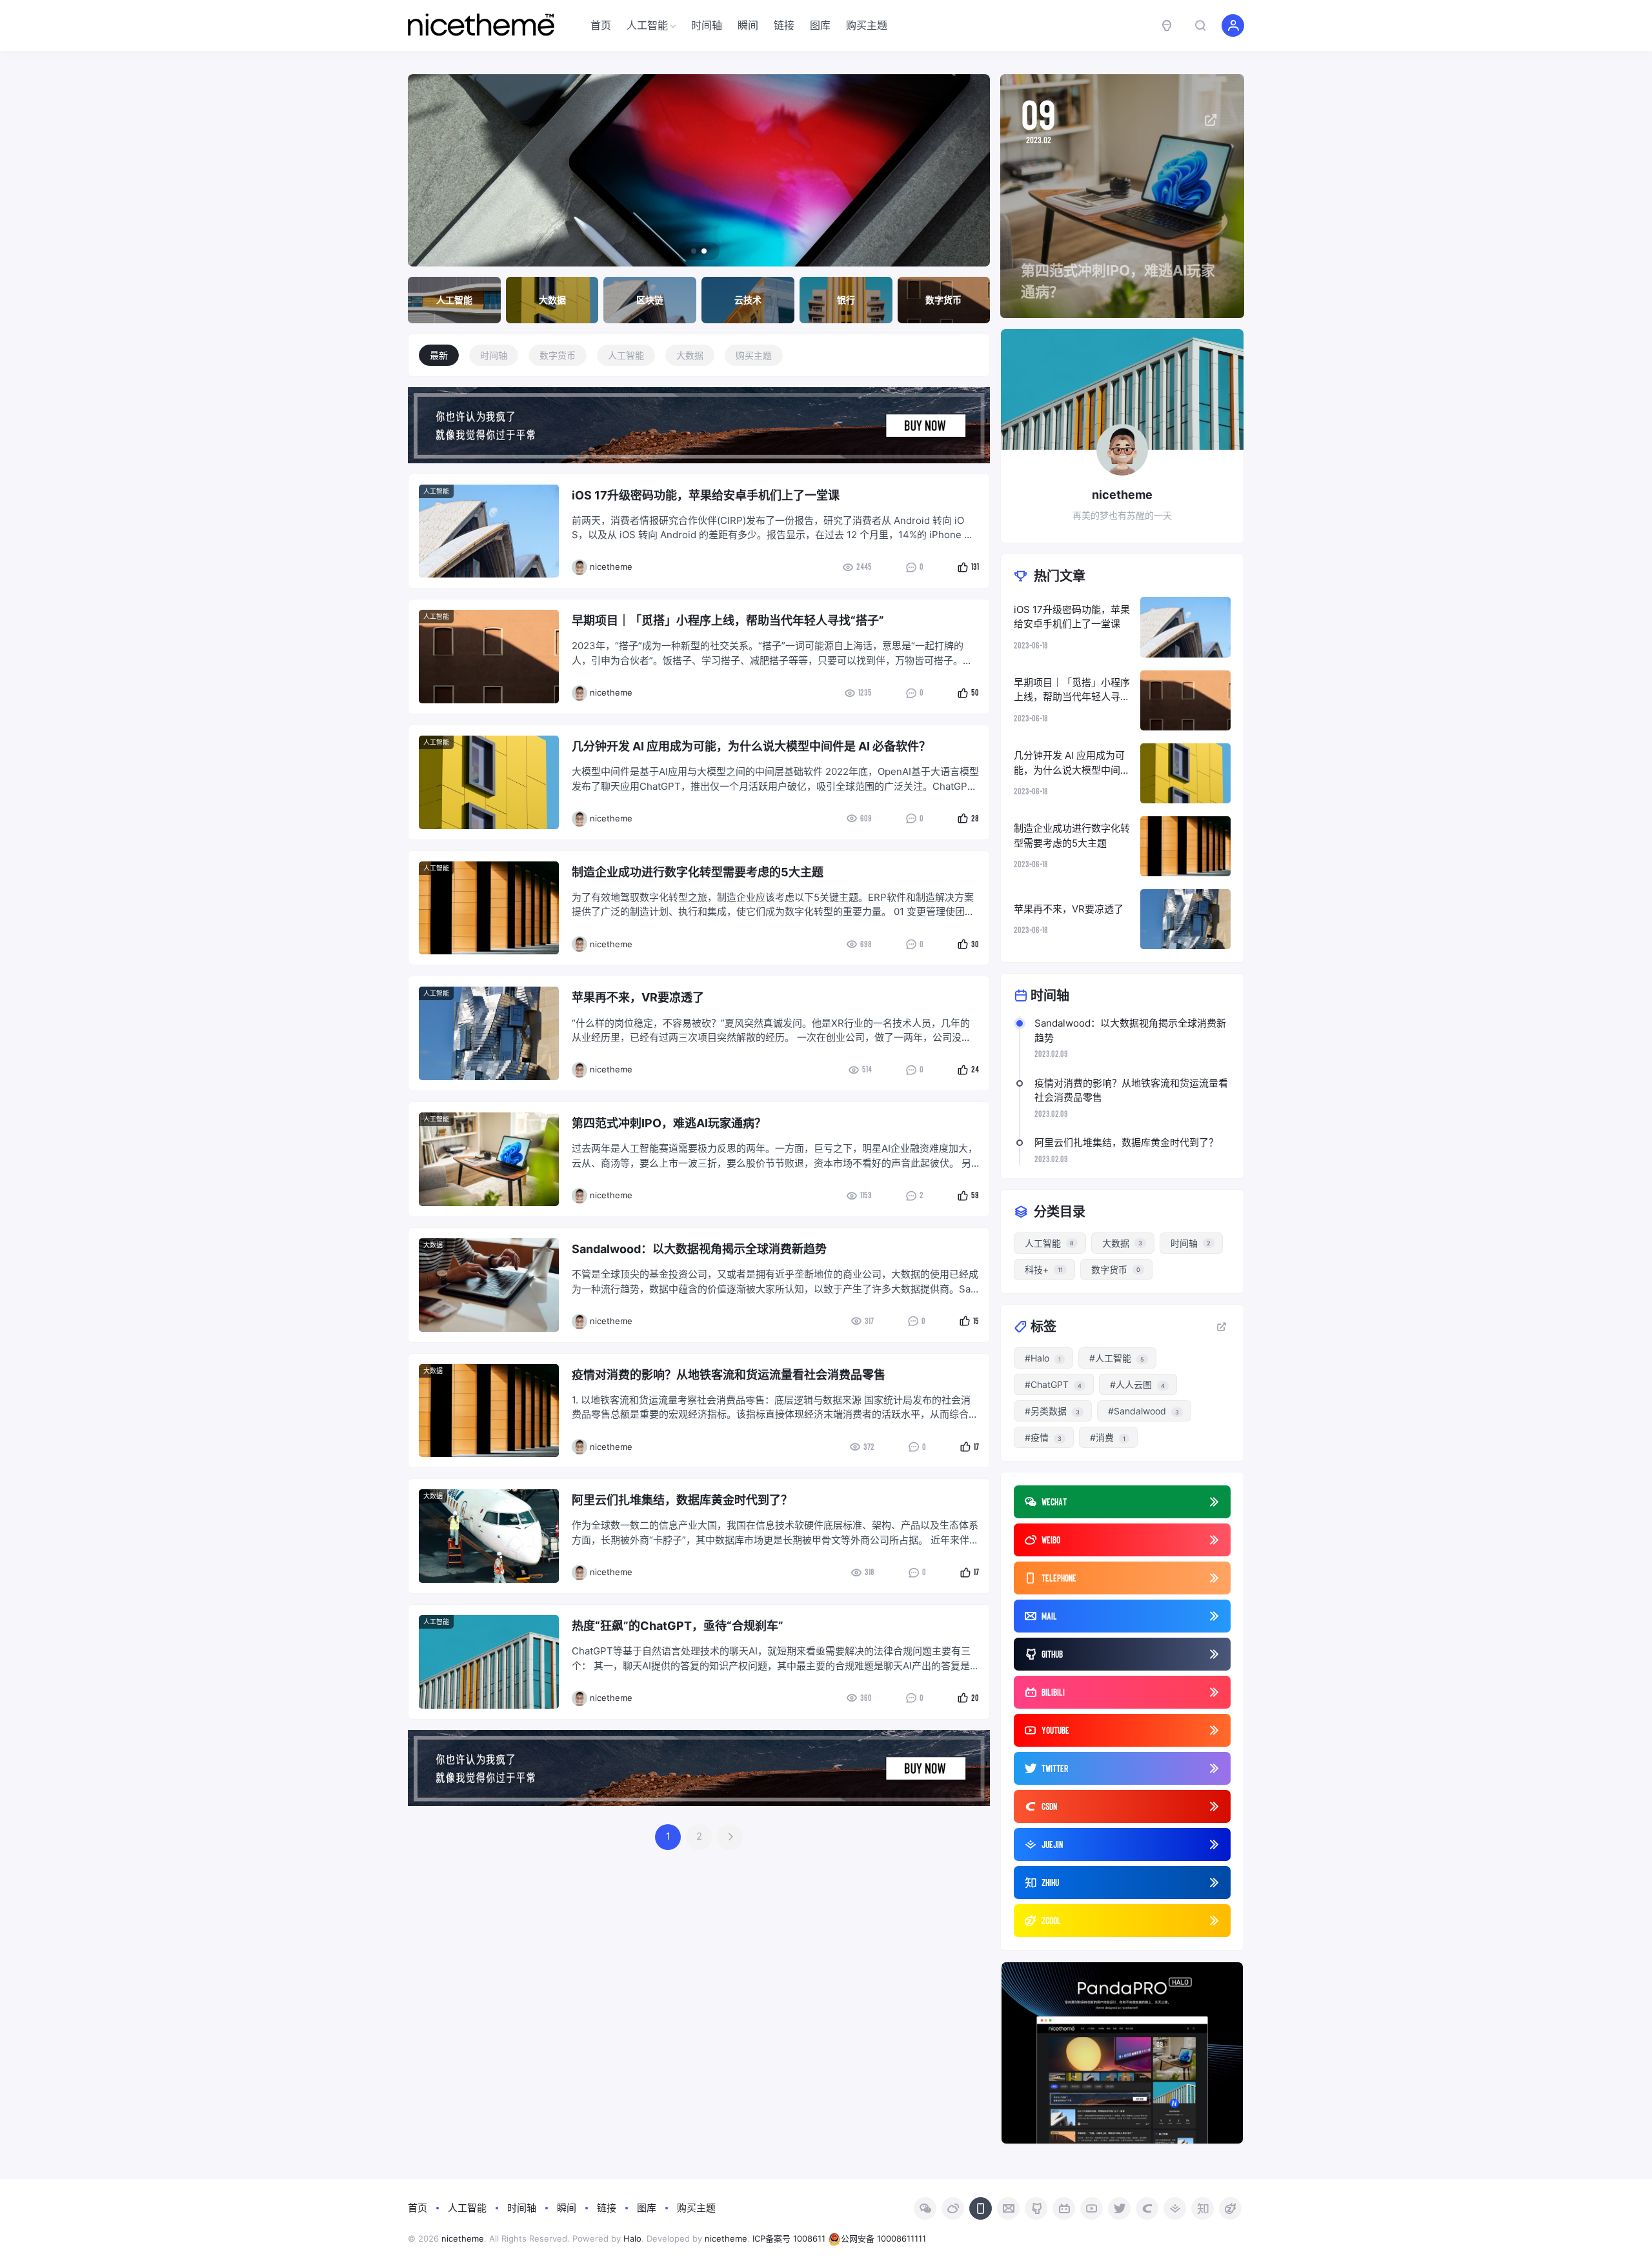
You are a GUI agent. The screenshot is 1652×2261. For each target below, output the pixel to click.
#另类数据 (1052, 1411)
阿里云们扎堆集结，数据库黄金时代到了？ (1126, 1142)
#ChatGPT (1053, 1384)
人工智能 (647, 25)
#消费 (1108, 1437)
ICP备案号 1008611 (789, 2238)
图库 (820, 25)
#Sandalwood (1143, 1411)
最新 (439, 355)
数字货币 (558, 355)
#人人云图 (1137, 1384)
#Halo (1043, 1358)
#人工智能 (1117, 1358)
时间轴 (707, 25)
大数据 (690, 355)
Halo (632, 2238)
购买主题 (867, 25)
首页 (601, 25)
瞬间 (748, 25)
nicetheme (463, 2238)
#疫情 (1043, 1437)
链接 (784, 25)
